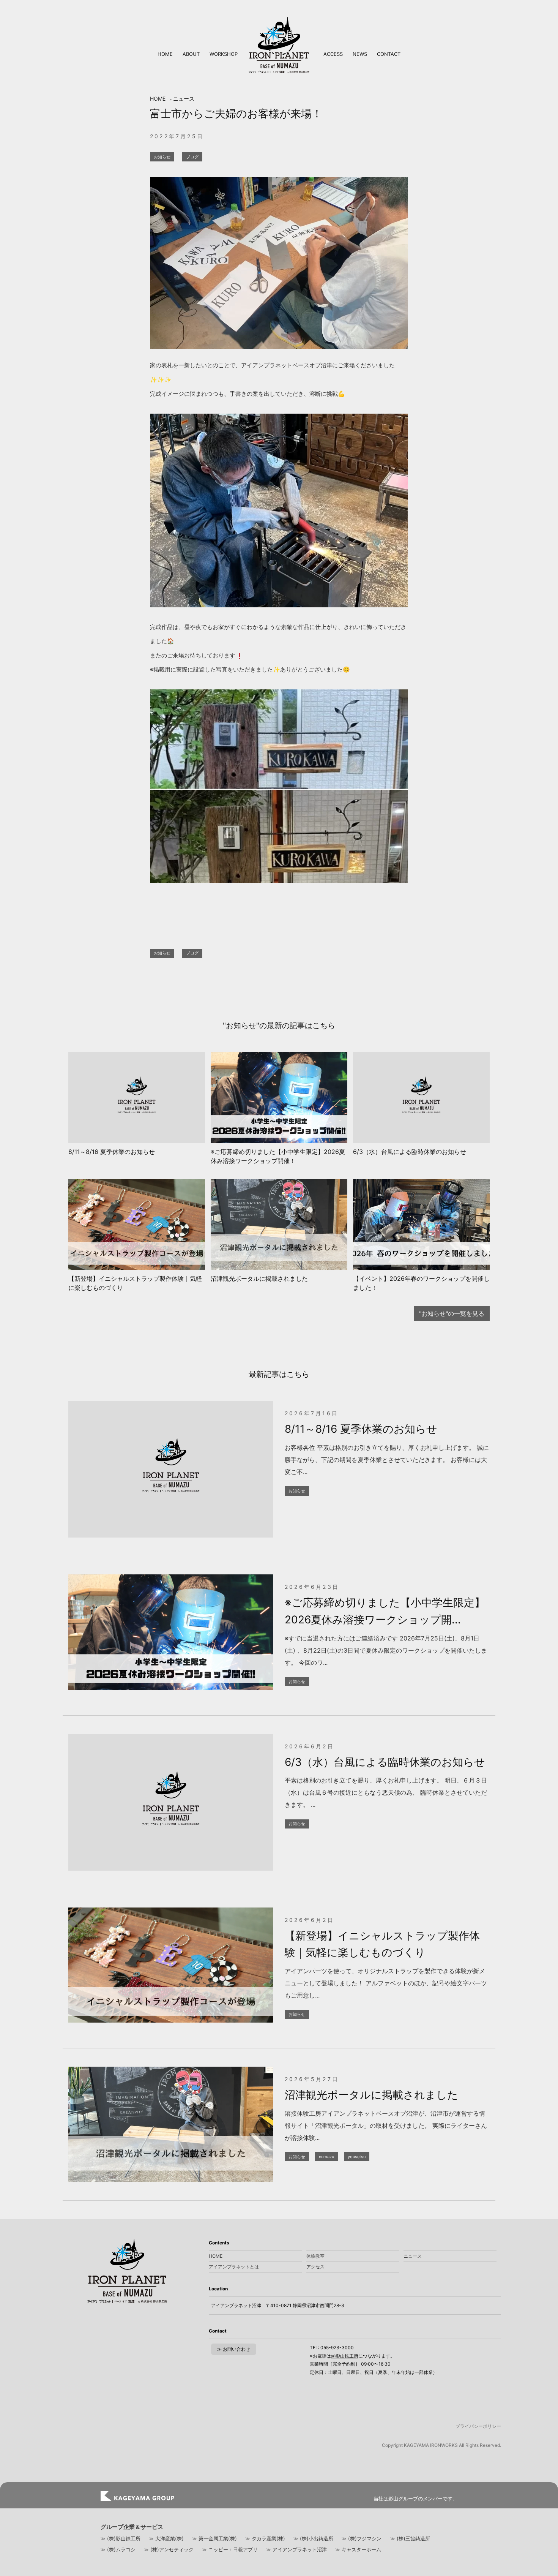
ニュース (184, 99)
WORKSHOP (224, 54)
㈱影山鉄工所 (345, 2356)
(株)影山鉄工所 (124, 2538)
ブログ (192, 157)
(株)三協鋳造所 (413, 2538)
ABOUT (191, 54)
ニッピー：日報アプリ (233, 2549)
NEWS (360, 54)
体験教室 (315, 2256)
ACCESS (333, 54)
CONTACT (389, 54)
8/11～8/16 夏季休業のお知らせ (361, 1429)
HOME (165, 54)
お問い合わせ (236, 2349)
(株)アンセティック (172, 2549)
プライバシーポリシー (478, 2426)
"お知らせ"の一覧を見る (452, 1313)
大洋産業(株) (169, 2538)
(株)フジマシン (365, 2538)
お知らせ (162, 157)
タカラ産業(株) (268, 2538)
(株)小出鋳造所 (317, 2538)
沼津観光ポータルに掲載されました (371, 2095)
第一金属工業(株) (218, 2538)
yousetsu (357, 2157)
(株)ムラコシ (121, 2549)
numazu (326, 2157)
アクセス (315, 2267)
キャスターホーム (361, 2549)
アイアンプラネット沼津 (300, 2549)
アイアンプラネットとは (234, 2267)
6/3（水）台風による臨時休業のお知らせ (385, 1762)
